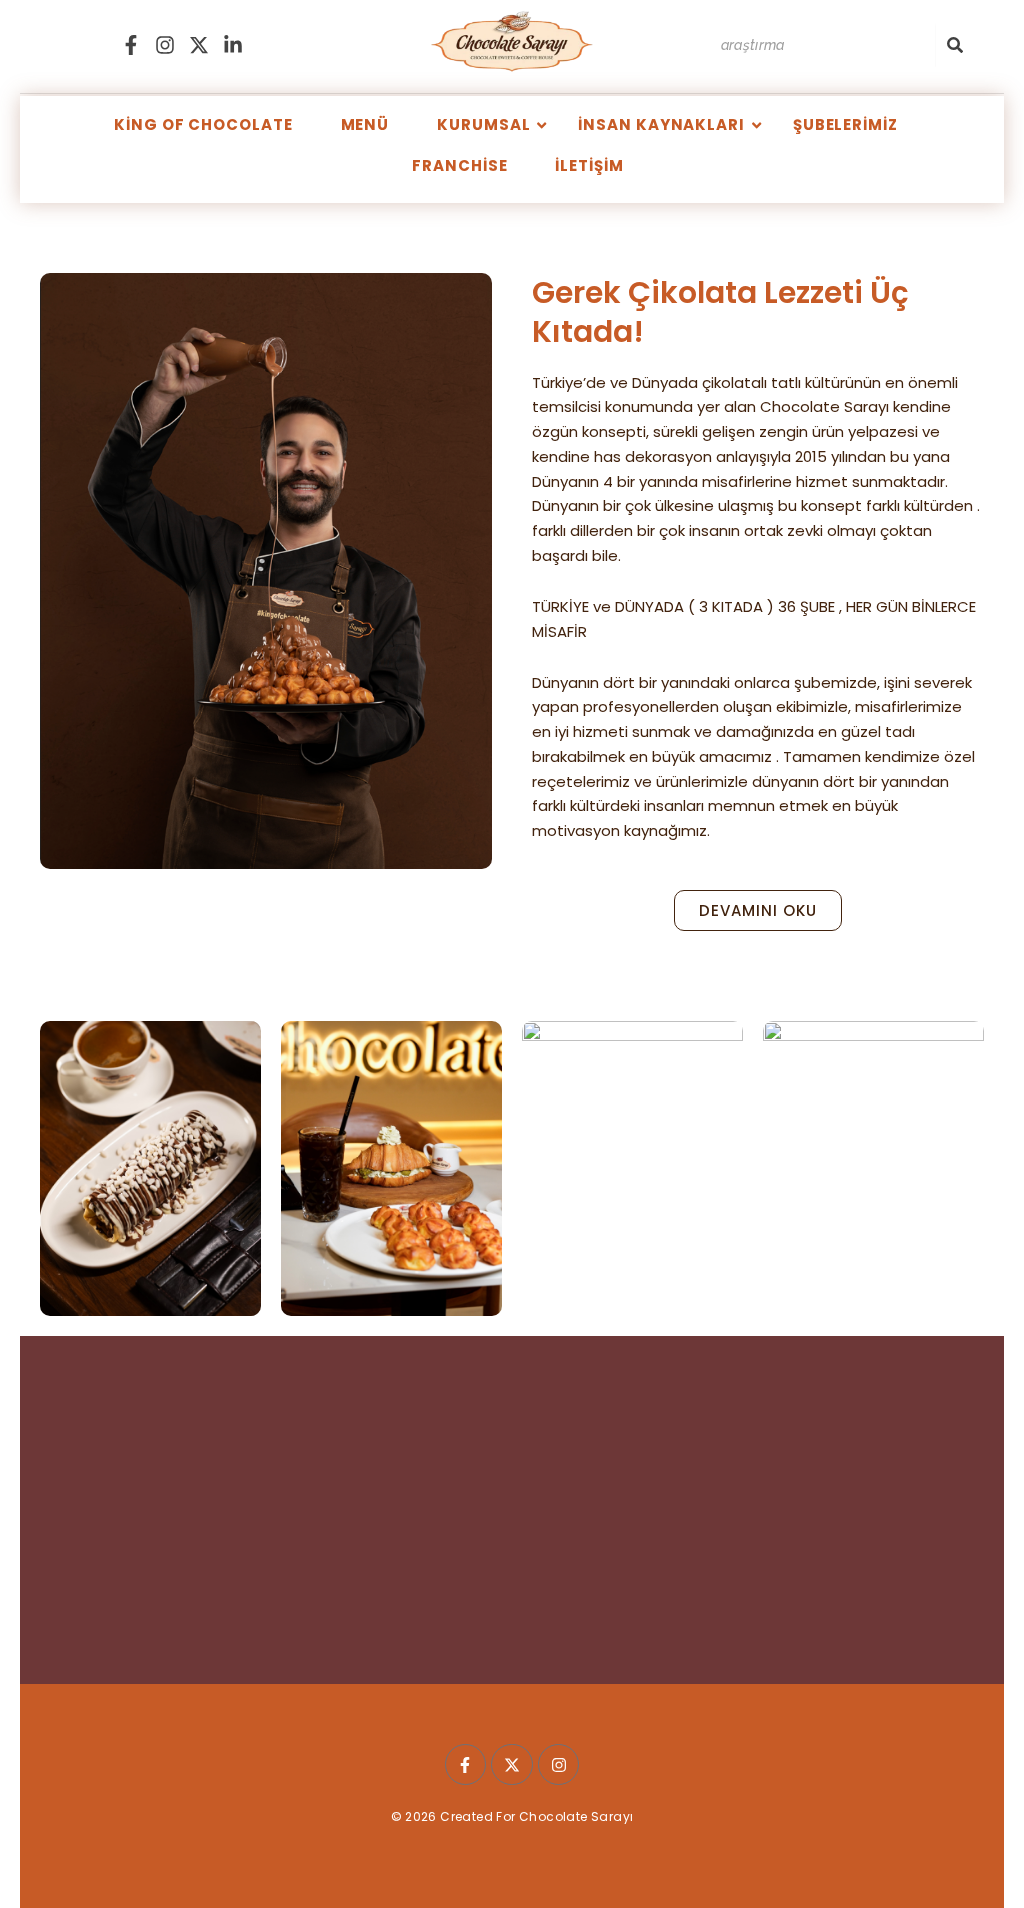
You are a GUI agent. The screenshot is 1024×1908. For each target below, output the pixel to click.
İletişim (589, 165)
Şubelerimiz (845, 124)
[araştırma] (955, 45)
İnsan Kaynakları (661, 124)
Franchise (459, 165)
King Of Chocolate (203, 124)
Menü (365, 124)
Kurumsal (483, 124)
